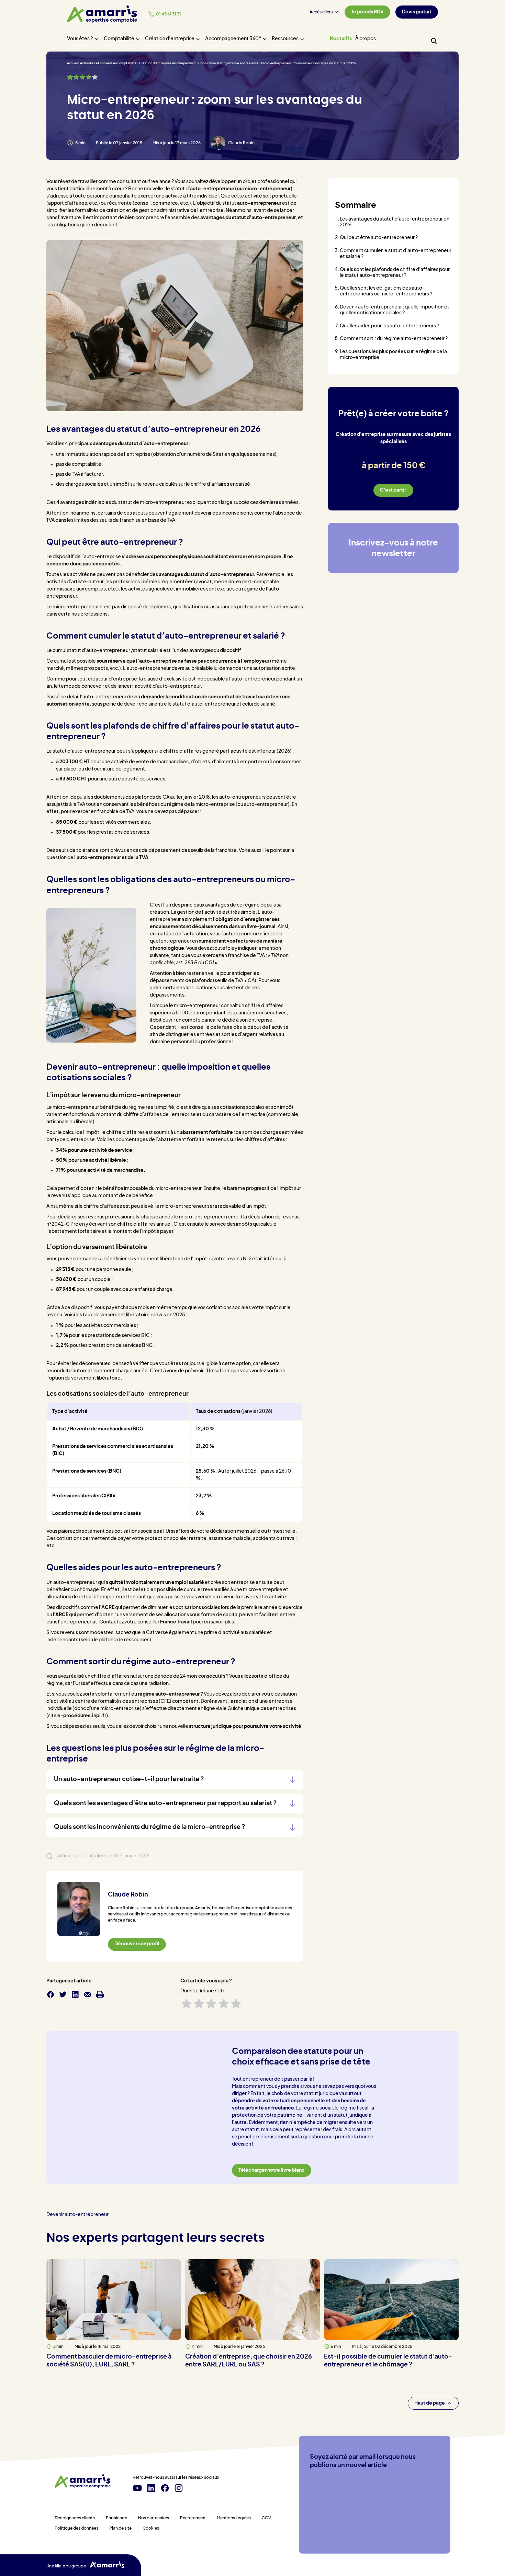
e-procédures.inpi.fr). (83, 1716)
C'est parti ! (393, 490)
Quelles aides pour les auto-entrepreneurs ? (389, 326)
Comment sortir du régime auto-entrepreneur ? (394, 339)
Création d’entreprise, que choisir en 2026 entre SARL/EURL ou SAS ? (249, 2361)
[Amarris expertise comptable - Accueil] (102, 14)
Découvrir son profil (137, 1944)
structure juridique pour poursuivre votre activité (245, 1726)
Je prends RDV (367, 12)
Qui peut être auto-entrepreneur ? (379, 238)
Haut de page (430, 2403)
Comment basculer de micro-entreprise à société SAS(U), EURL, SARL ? (109, 2361)
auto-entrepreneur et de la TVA (113, 858)
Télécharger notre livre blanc (272, 2170)
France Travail (176, 1622)
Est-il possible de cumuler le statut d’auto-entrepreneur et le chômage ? (388, 2361)
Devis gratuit (417, 12)
